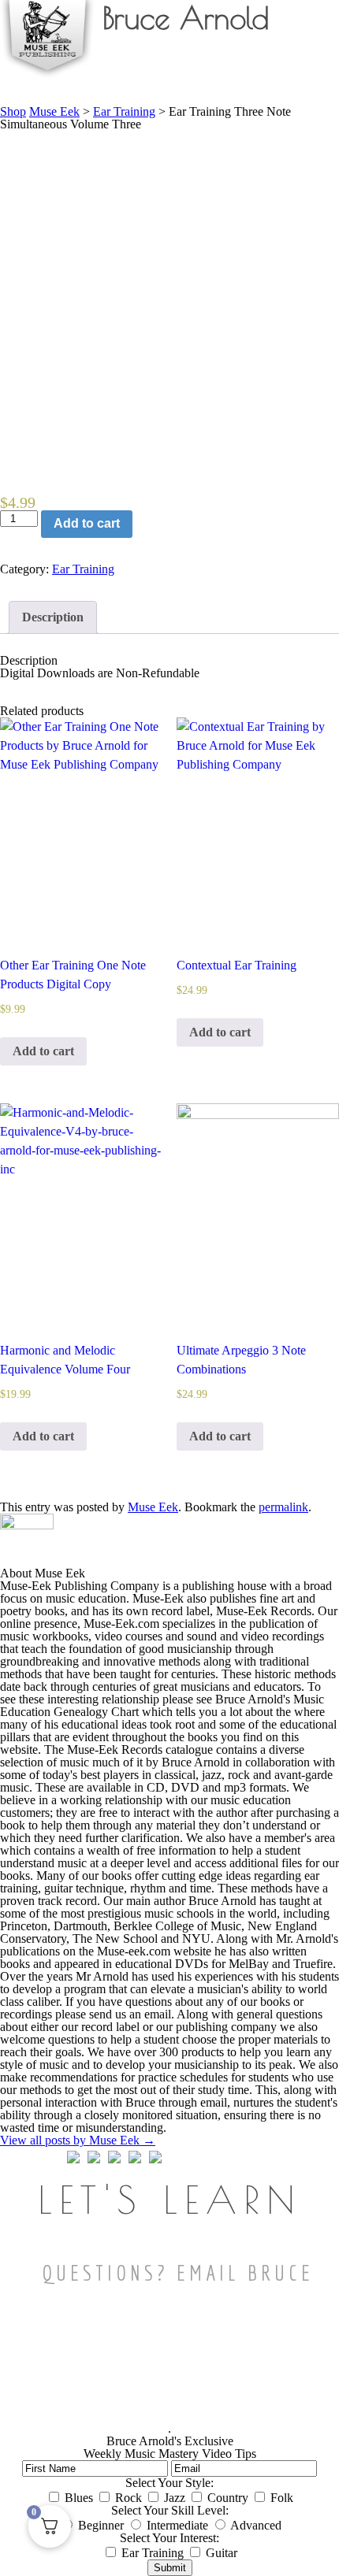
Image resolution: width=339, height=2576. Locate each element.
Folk (282, 2498)
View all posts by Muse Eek (78, 2140)
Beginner (101, 2525)
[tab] (53, 617)
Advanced (256, 2525)
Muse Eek (54, 111)
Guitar (222, 2553)
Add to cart (87, 523)
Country (228, 2498)
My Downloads (250, 78)
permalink (283, 1507)
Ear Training (83, 569)
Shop (13, 111)
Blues (79, 2498)
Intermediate (177, 2525)
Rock (129, 2498)
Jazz (175, 2498)
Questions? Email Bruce (178, 2272)
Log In (313, 78)
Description (53, 617)
